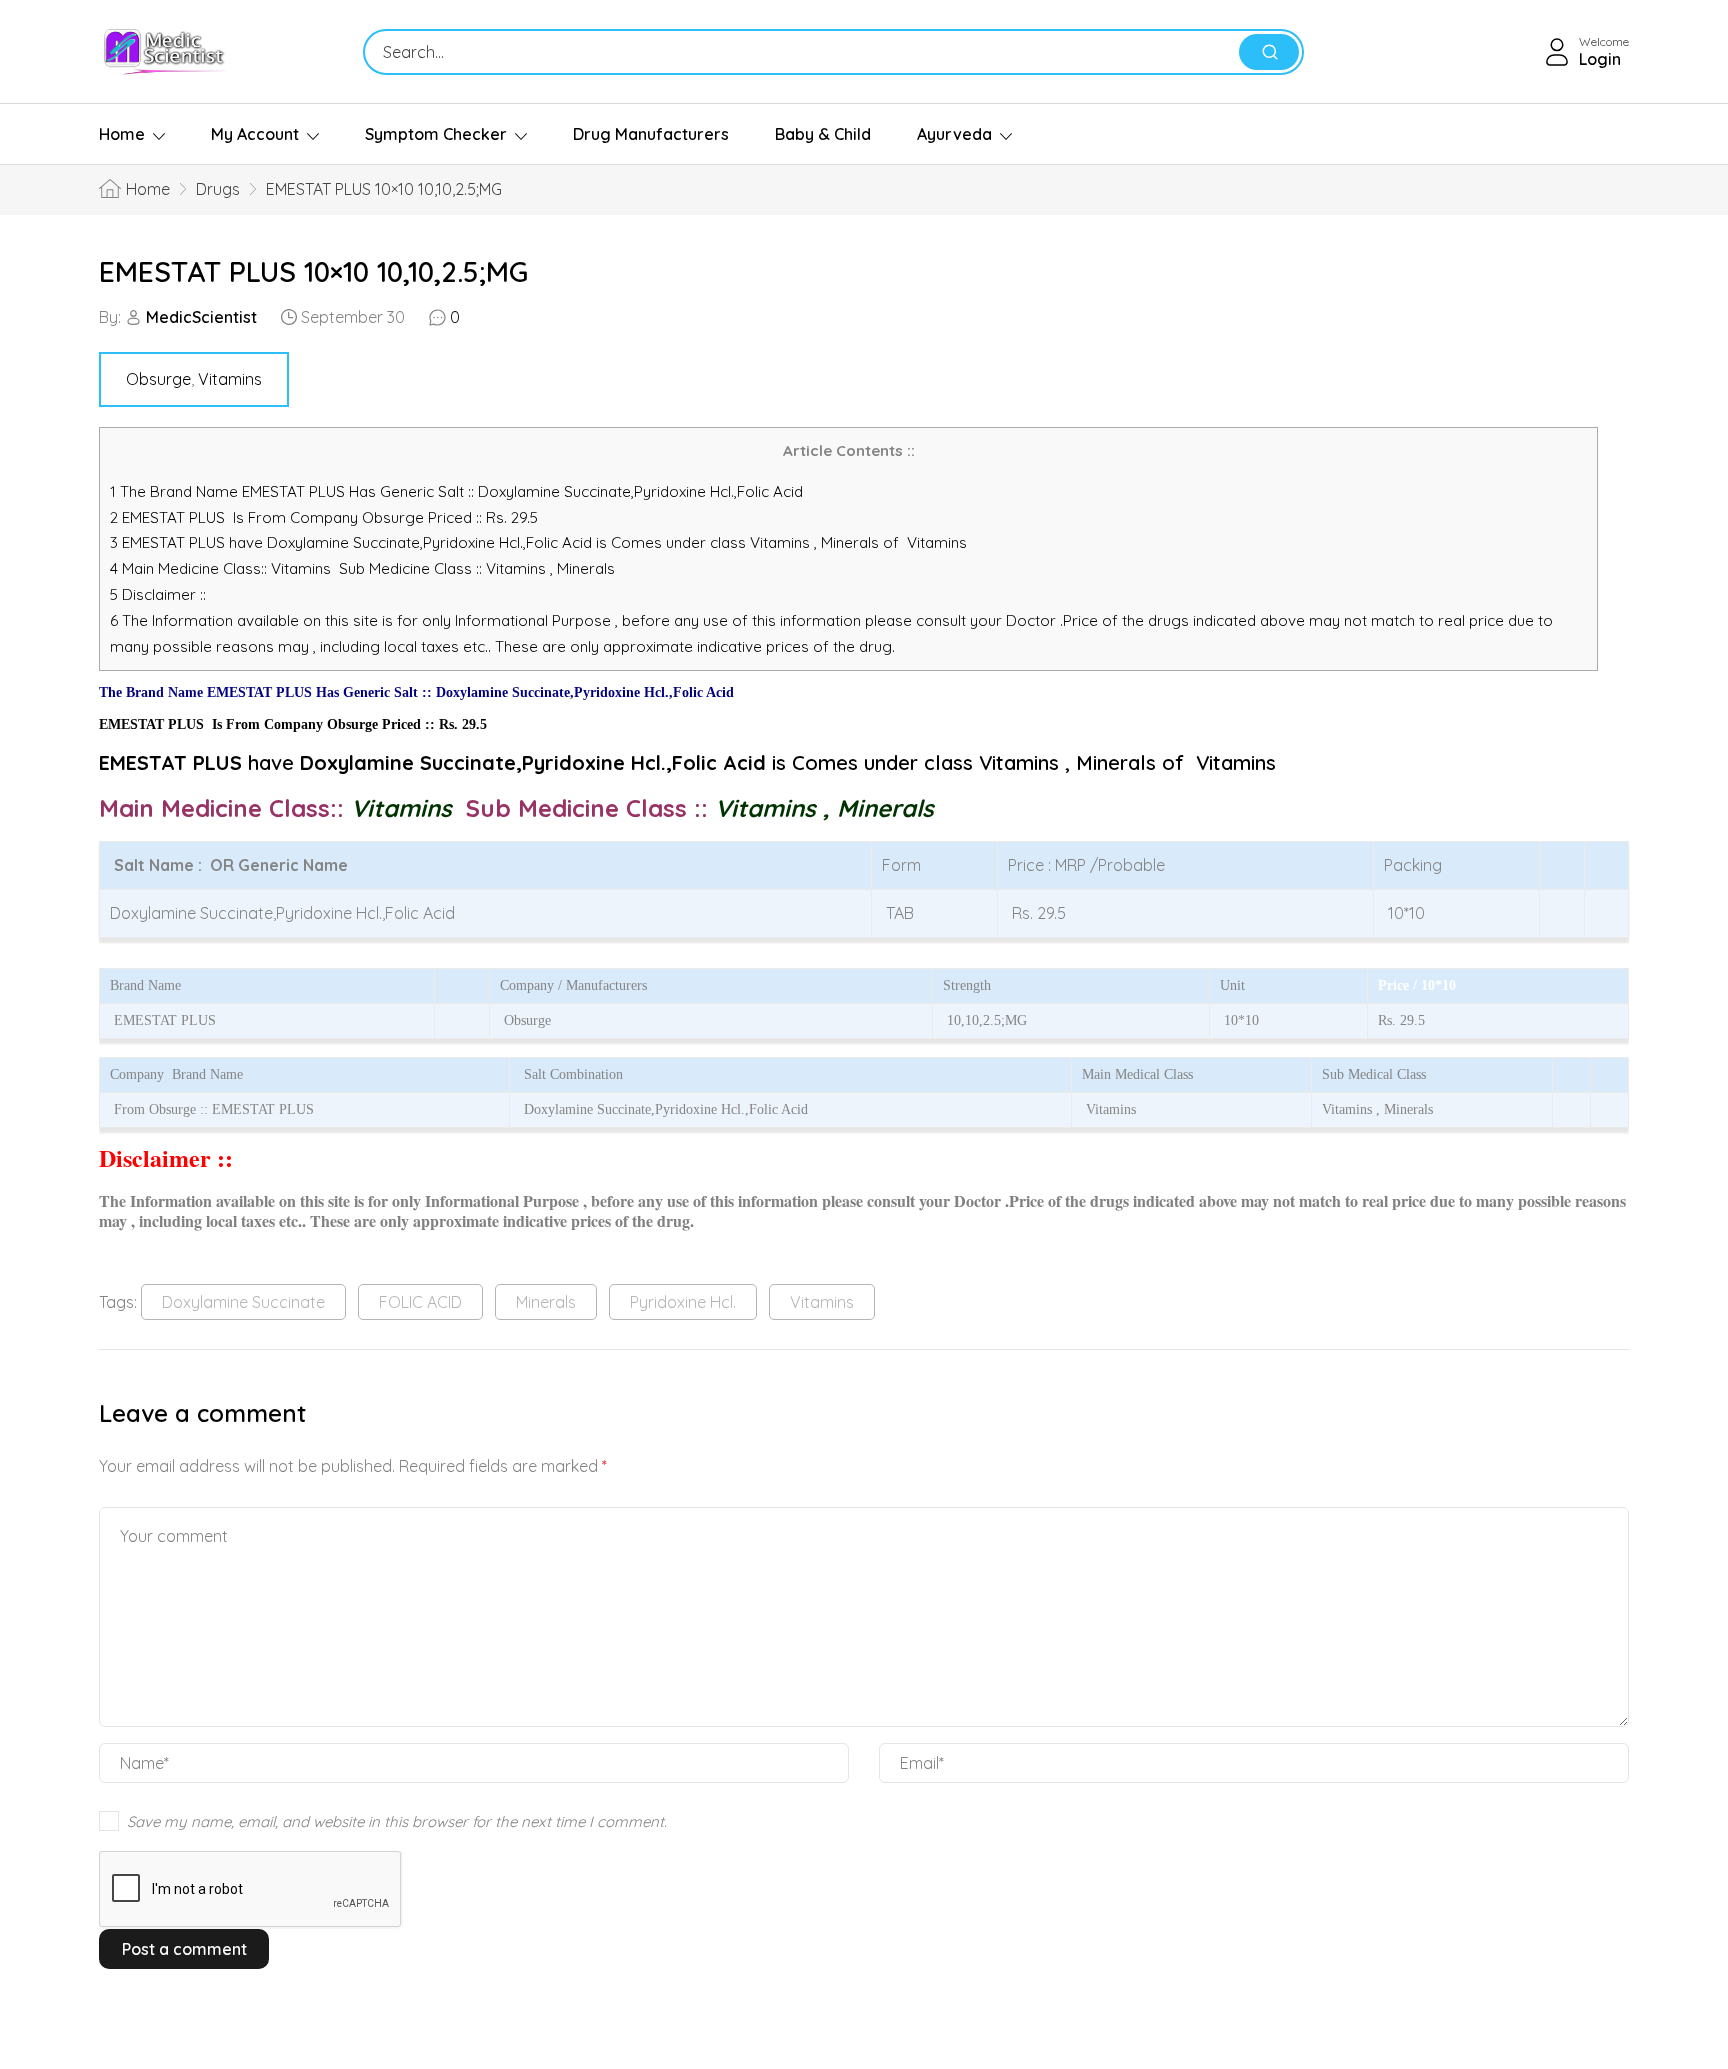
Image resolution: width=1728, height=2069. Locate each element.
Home (122, 134)
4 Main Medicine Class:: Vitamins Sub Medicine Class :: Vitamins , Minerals (364, 568)
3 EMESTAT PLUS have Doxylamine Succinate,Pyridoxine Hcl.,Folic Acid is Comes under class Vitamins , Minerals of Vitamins (538, 542)
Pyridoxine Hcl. (683, 1302)
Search (1269, 52)
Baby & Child (823, 134)
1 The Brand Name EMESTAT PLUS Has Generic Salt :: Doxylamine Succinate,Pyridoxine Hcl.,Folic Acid (458, 491)
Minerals (546, 1302)
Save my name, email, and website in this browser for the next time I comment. (397, 1821)
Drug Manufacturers (651, 134)
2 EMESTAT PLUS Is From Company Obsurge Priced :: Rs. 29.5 (324, 517)
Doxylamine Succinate (243, 1302)
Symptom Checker (436, 134)
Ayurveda (954, 134)
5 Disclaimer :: (158, 594)
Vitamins (230, 379)
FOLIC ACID (420, 1302)
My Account (255, 134)
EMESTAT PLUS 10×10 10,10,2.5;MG (313, 271)
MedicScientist (201, 317)
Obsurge (158, 379)
